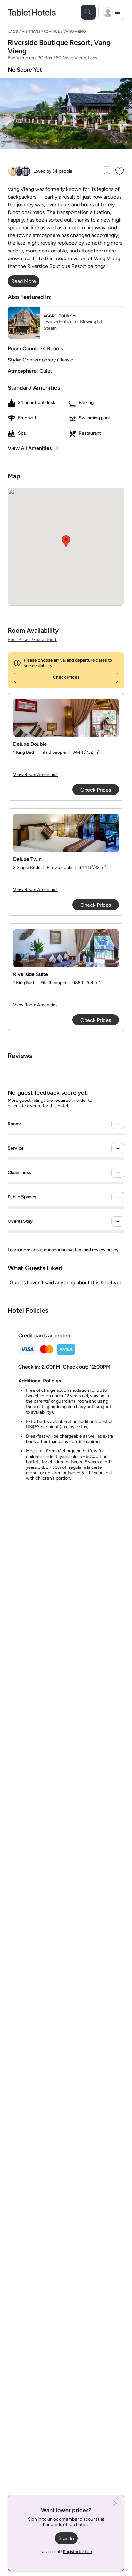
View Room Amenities (35, 774)
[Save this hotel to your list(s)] (107, 171)
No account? (66, 2552)
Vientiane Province (41, 32)
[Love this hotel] (120, 171)
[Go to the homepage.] (32, 12)
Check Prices (66, 677)
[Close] (116, 2504)
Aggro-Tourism (60, 316)
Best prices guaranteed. (32, 639)
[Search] (88, 12)
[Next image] (122, 125)
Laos (13, 32)
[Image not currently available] (66, 718)
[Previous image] (9, 125)
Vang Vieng (74, 32)
